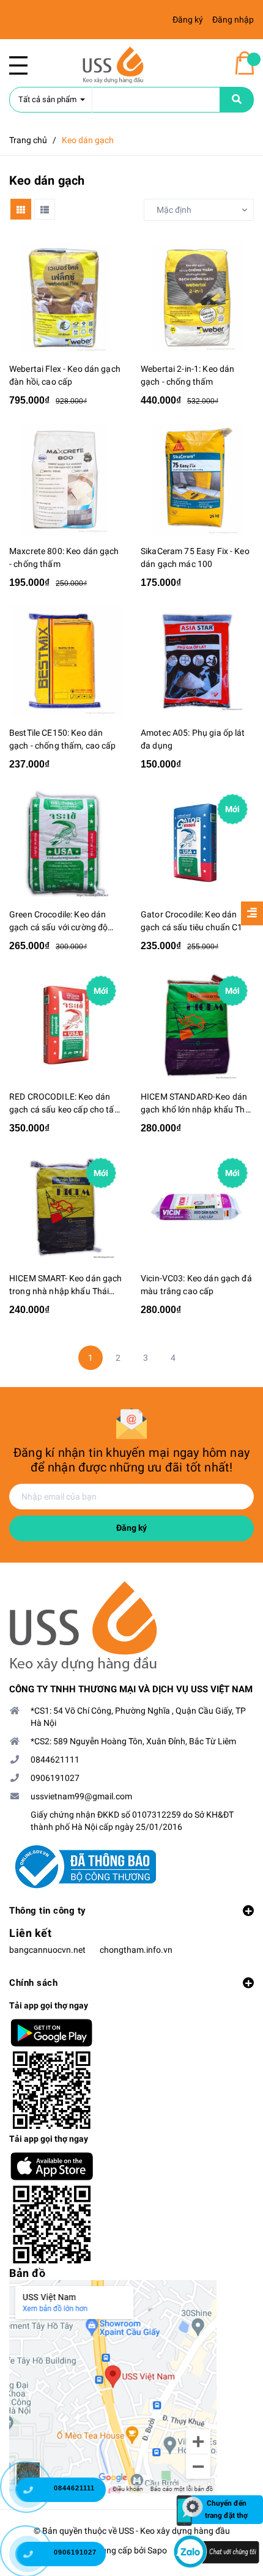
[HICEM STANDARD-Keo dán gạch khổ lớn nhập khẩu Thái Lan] (197, 1025)
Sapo (157, 2550)
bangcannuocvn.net (47, 1950)
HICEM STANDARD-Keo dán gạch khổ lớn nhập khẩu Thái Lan (196, 1104)
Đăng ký (131, 1528)
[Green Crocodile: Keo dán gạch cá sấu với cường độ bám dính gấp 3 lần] (66, 844)
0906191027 (55, 1778)
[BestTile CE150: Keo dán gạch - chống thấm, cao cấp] (66, 661)
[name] (237, 100)
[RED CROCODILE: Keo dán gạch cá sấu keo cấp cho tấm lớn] (66, 1025)
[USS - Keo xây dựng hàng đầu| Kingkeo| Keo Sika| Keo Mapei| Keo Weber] (131, 1627)
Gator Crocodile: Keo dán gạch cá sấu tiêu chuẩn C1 (192, 921)
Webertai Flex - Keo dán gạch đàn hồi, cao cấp (65, 375)
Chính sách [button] (33, 1983)
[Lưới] (21, 209)
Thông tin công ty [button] (48, 1911)
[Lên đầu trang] (235, 2451)
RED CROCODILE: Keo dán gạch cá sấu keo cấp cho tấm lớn (65, 1104)
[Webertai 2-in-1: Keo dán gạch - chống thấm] (197, 298)
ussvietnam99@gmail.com (81, 1796)
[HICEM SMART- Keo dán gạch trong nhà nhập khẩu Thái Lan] (66, 1208)
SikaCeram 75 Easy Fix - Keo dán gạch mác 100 (195, 557)
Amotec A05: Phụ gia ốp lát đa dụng (193, 739)
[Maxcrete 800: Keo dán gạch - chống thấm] (66, 480)
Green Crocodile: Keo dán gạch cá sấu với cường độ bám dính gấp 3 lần (58, 922)
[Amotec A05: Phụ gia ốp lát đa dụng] (197, 661)
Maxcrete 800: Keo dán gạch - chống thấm (64, 557)
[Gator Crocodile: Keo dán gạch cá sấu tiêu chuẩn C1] (197, 844)
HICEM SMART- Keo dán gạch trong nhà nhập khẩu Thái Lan (66, 1286)
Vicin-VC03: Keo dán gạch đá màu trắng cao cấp (196, 1285)
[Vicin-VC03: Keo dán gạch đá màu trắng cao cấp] (197, 1208)
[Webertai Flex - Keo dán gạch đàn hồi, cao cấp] (66, 298)
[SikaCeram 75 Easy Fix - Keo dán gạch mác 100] (197, 480)
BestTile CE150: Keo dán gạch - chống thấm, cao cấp (63, 739)
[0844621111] (37, 2493)
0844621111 (55, 1760)
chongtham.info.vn (136, 1950)
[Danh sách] (45, 209)
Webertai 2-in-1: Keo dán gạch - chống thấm (187, 375)
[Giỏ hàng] (245, 63)
